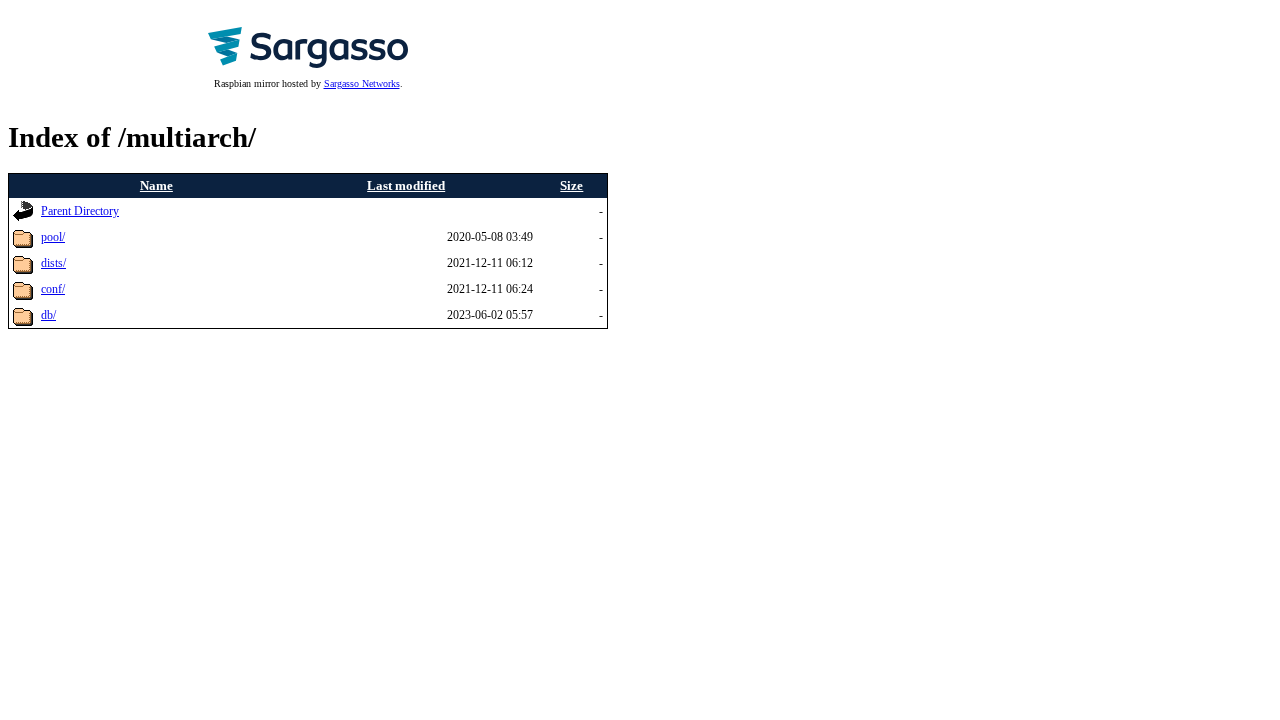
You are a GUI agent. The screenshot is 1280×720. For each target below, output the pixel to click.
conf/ (53, 289)
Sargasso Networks (362, 83)
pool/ (53, 237)
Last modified (406, 185)
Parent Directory (80, 211)
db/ (48, 315)
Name (156, 185)
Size (571, 185)
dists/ (53, 263)
